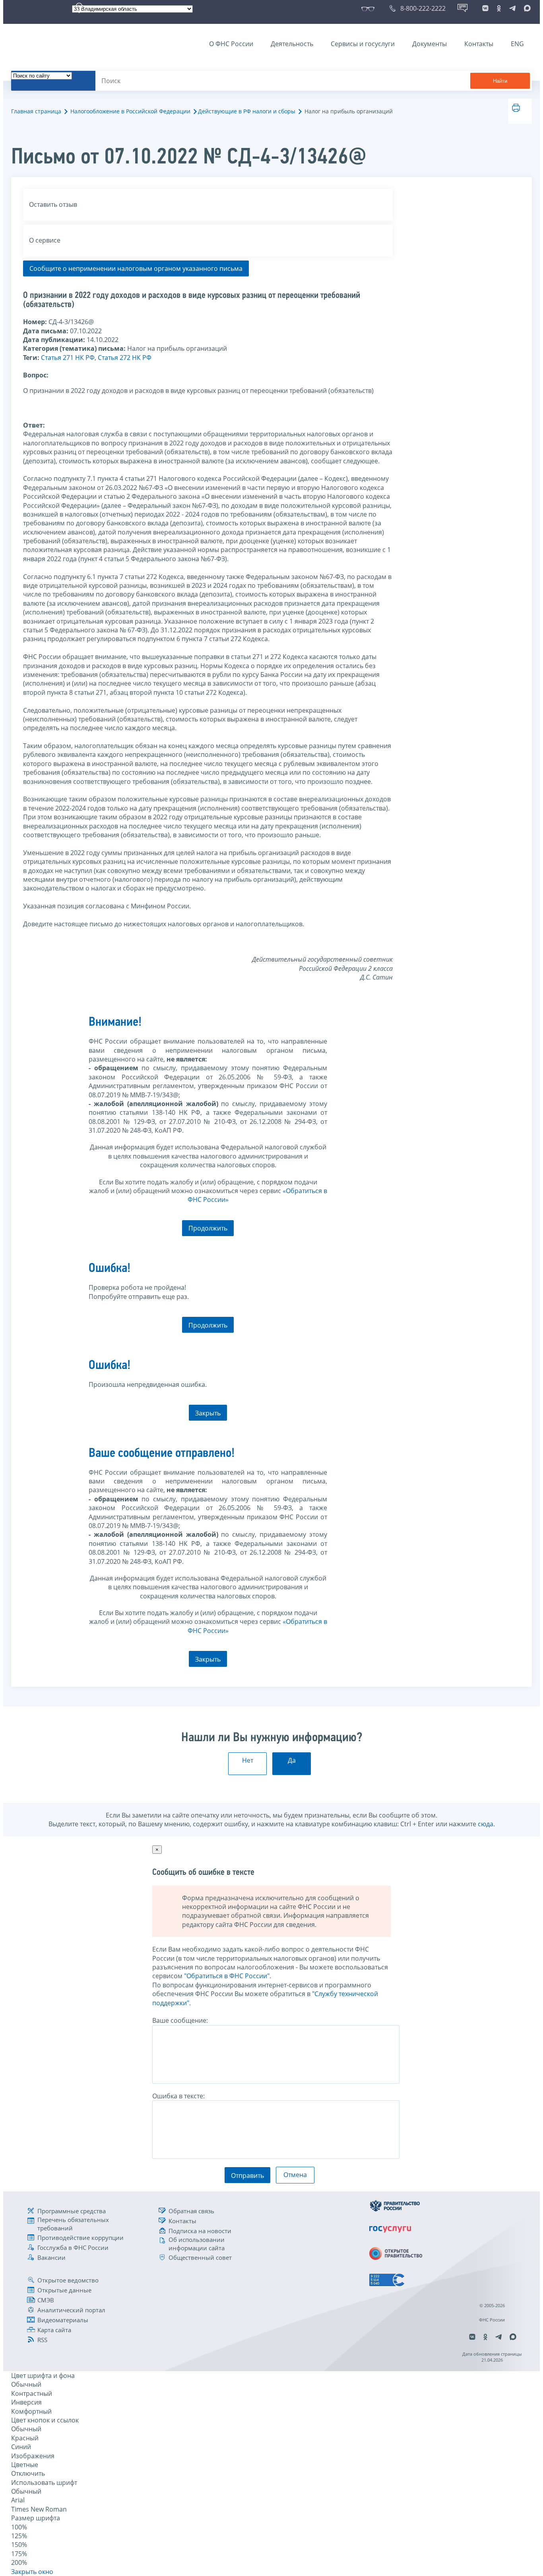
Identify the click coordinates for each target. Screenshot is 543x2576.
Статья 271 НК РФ (68, 358)
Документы (430, 44)
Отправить (247, 2176)
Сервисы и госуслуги (363, 44)
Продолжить (208, 1228)
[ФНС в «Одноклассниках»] (499, 8)
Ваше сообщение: (180, 2020)
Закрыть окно (32, 2572)
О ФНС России (231, 44)
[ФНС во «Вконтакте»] (485, 8)
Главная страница (36, 111)
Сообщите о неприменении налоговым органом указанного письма (136, 268)
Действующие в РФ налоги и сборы (247, 111)
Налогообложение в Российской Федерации (130, 111)
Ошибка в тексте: (178, 2096)
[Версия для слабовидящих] (369, 8)
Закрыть (208, 1413)
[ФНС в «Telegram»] (512, 8)
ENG (517, 44)
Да (292, 1760)
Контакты (479, 44)
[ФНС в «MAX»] (526, 8)
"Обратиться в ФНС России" (227, 1976)
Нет (248, 1760)
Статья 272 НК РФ (125, 358)
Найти (500, 81)
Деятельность (292, 44)
